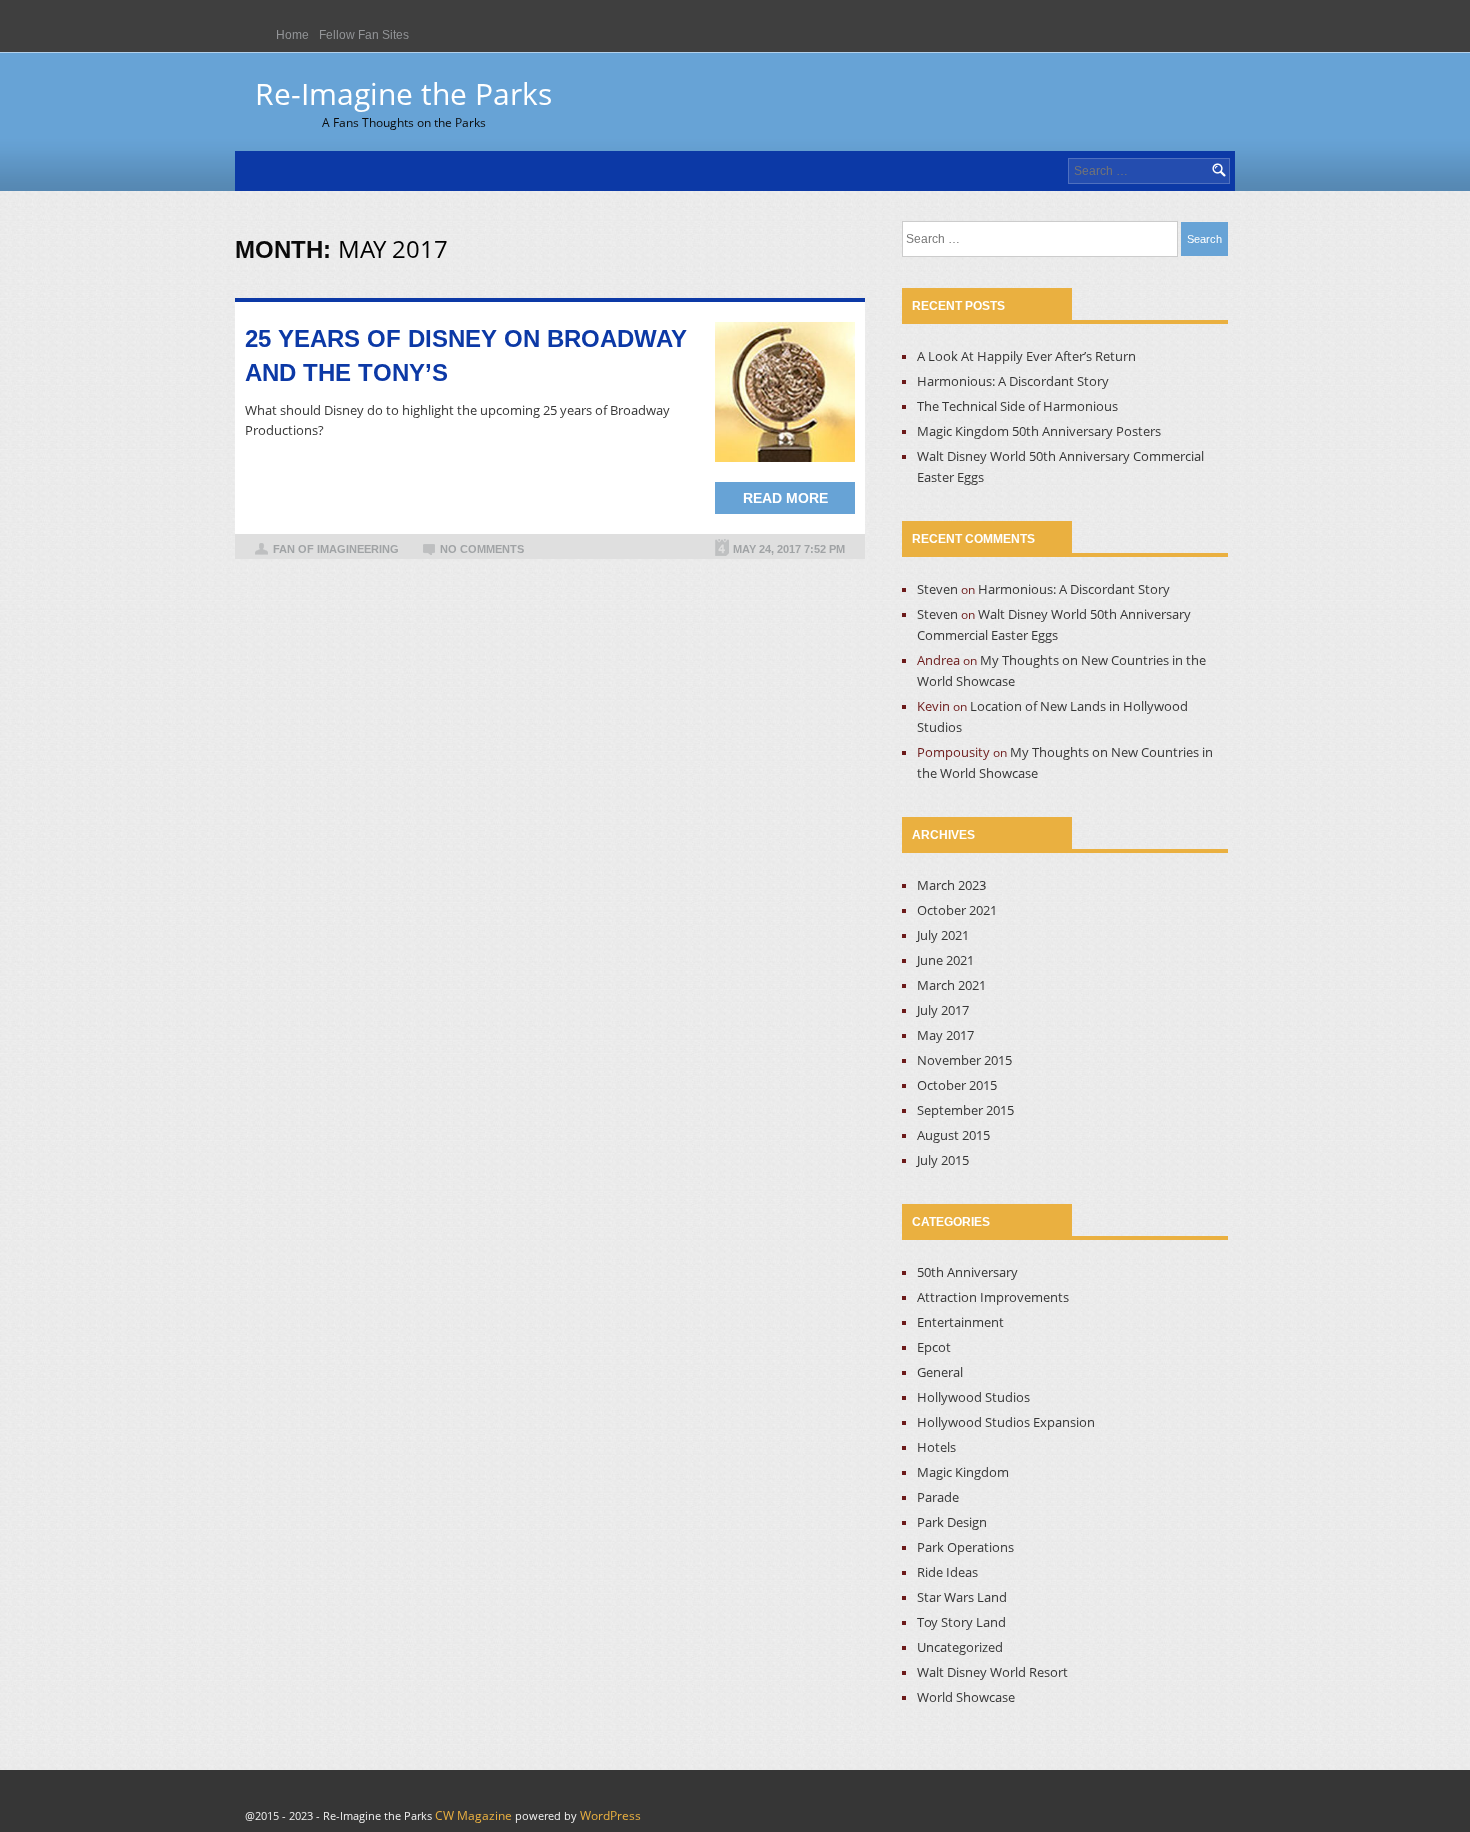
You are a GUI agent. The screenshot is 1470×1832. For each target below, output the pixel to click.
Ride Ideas (947, 1572)
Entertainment (960, 1322)
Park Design (952, 1522)
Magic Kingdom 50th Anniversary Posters (1039, 431)
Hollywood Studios (973, 1397)
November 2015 (964, 1060)
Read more (785, 498)
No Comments (482, 549)
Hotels (936, 1447)
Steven (937, 589)
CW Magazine (473, 1815)
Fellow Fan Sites (364, 35)
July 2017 (943, 1010)
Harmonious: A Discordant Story (1013, 381)
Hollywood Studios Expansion (1006, 1422)
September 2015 (965, 1110)
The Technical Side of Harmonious (1017, 406)
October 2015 (957, 1085)
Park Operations (965, 1547)
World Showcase (966, 1697)
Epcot (934, 1347)
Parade (938, 1497)
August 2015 (953, 1135)
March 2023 (951, 885)
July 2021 (943, 935)
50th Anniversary (967, 1272)
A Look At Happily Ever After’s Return (1026, 356)
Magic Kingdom (963, 1472)
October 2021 (957, 910)
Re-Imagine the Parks (403, 102)
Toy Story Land (961, 1622)
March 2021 (951, 985)
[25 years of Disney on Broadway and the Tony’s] (785, 392)
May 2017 (945, 1035)
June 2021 (945, 960)
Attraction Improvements (993, 1297)
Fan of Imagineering (336, 549)
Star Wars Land (962, 1597)
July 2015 (943, 1160)
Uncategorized (960, 1647)
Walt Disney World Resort (992, 1672)
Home (292, 35)
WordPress (610, 1815)
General (940, 1372)
